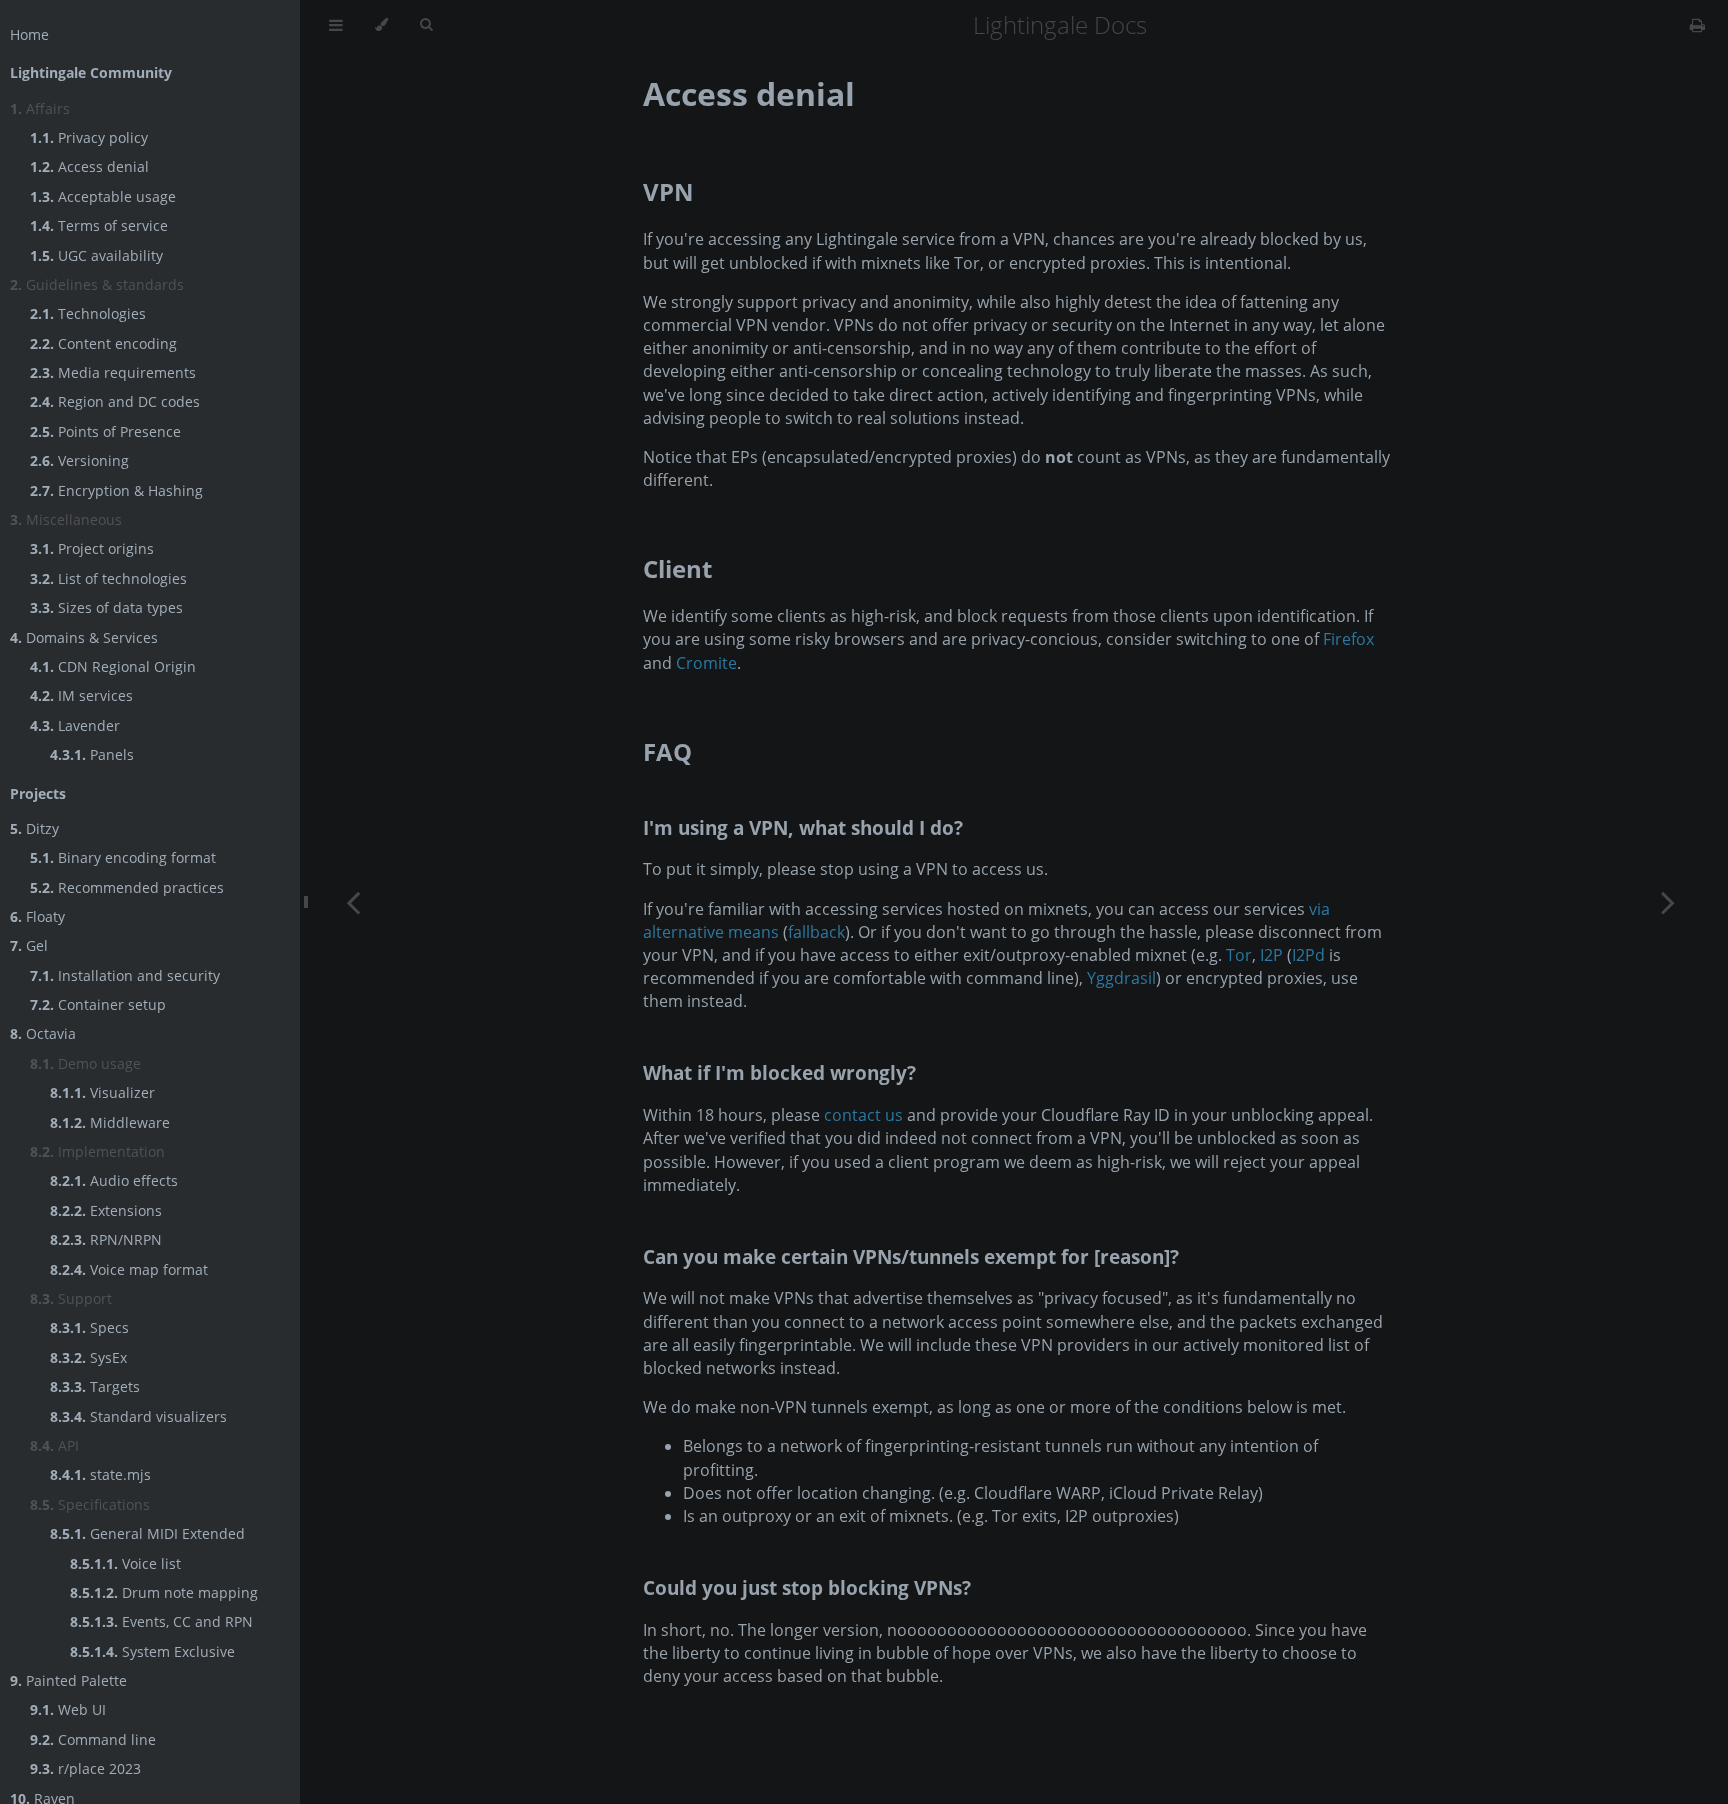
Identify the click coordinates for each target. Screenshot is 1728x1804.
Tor (1239, 955)
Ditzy (34, 828)
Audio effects (114, 1180)
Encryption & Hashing (116, 490)
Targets (95, 1386)
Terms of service (99, 225)
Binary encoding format (123, 857)
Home (29, 34)
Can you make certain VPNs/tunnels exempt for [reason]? (911, 1256)
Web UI (68, 1709)
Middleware (110, 1122)
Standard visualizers (138, 1416)
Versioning (79, 460)
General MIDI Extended (147, 1533)
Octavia (43, 1033)
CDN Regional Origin (113, 666)
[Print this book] (1697, 25)
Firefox (1348, 639)
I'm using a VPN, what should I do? (803, 827)
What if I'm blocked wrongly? (779, 1072)
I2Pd (1308, 955)
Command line (93, 1739)
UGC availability (96, 255)
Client (677, 568)
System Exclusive (152, 1651)
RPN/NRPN (106, 1239)
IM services (81, 695)
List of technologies (108, 578)
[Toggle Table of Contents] (336, 25)
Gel (29, 945)
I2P (1271, 955)
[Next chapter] (1668, 902)
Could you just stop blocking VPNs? (807, 1587)
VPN (668, 191)
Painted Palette (68, 1680)
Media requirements (113, 372)
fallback (816, 932)
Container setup (98, 1004)
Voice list (125, 1563)
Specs (89, 1327)
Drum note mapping (164, 1592)
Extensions (106, 1210)
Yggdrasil (1121, 978)
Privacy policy (89, 137)
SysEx (88, 1357)
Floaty (37, 916)
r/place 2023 (85, 1768)
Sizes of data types (106, 607)
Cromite (706, 663)
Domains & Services (84, 637)
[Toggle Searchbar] (426, 25)
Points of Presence (105, 431)
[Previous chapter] (353, 902)
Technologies (88, 313)
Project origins (92, 548)
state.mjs (100, 1474)
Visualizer (102, 1092)
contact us (863, 1115)
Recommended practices (127, 887)
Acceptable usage (103, 196)
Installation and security (125, 975)
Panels (92, 754)
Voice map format (129, 1269)
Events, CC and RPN (161, 1621)
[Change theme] (381, 25)
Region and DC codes (115, 401)
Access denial (89, 166)
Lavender (75, 725)
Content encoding (103, 343)
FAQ (667, 751)
